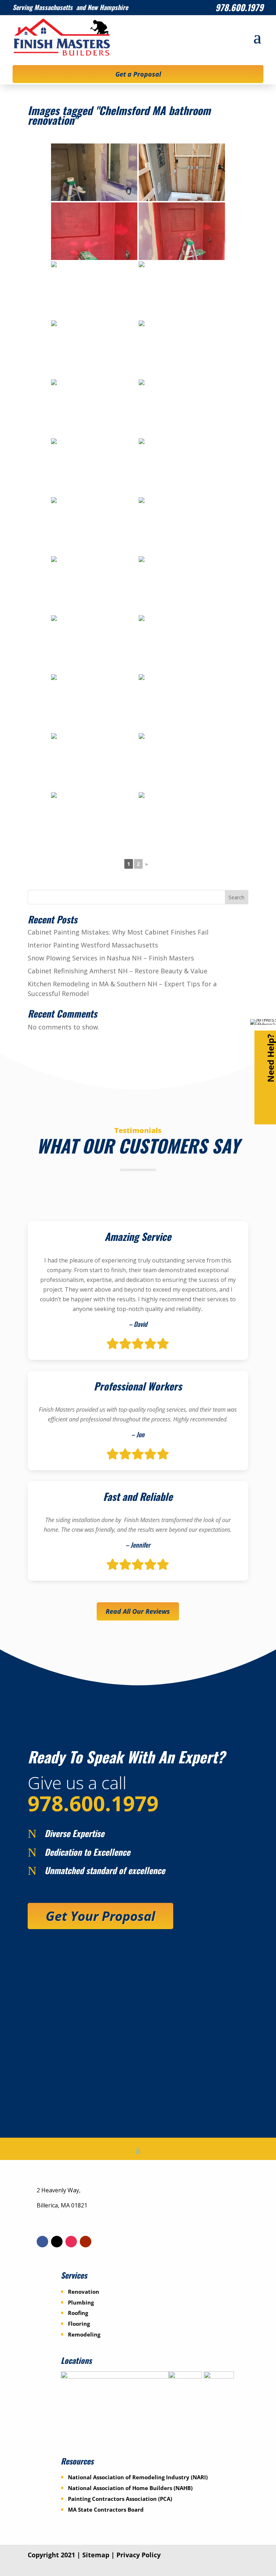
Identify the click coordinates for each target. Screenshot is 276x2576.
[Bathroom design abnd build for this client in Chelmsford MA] (94, 349)
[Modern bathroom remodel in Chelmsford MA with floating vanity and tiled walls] (94, 172)
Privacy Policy (139, 2555)
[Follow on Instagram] (71, 2242)
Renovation (84, 2292)
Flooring (79, 2324)
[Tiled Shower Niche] (182, 408)
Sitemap (96, 2555)
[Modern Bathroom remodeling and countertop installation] (94, 526)
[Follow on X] (57, 2242)
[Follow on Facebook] (42, 2242)
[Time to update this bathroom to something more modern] (94, 703)
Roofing (78, 2313)
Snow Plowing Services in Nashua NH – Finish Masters (111, 958)
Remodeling (84, 2334)
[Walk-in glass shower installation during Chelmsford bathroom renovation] (94, 644)
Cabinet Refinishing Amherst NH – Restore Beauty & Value (118, 971)
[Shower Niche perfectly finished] (94, 467)
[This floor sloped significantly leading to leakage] (94, 762)
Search (236, 897)
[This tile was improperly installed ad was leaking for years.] (182, 585)
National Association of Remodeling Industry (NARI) (138, 2477)
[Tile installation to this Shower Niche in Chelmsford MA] (182, 467)
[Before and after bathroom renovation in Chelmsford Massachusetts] (94, 821)
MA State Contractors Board (106, 2509)
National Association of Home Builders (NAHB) (130, 2488)
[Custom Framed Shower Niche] (182, 172)
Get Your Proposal (100, 1916)
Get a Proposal (138, 74)
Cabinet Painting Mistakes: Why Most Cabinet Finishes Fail (118, 932)
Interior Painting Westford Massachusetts (93, 945)
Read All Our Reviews (138, 1611)
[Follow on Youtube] (86, 2242)
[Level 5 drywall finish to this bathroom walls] (94, 290)
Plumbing (81, 2302)
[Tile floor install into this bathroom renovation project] (94, 408)
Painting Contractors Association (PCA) (120, 2499)
